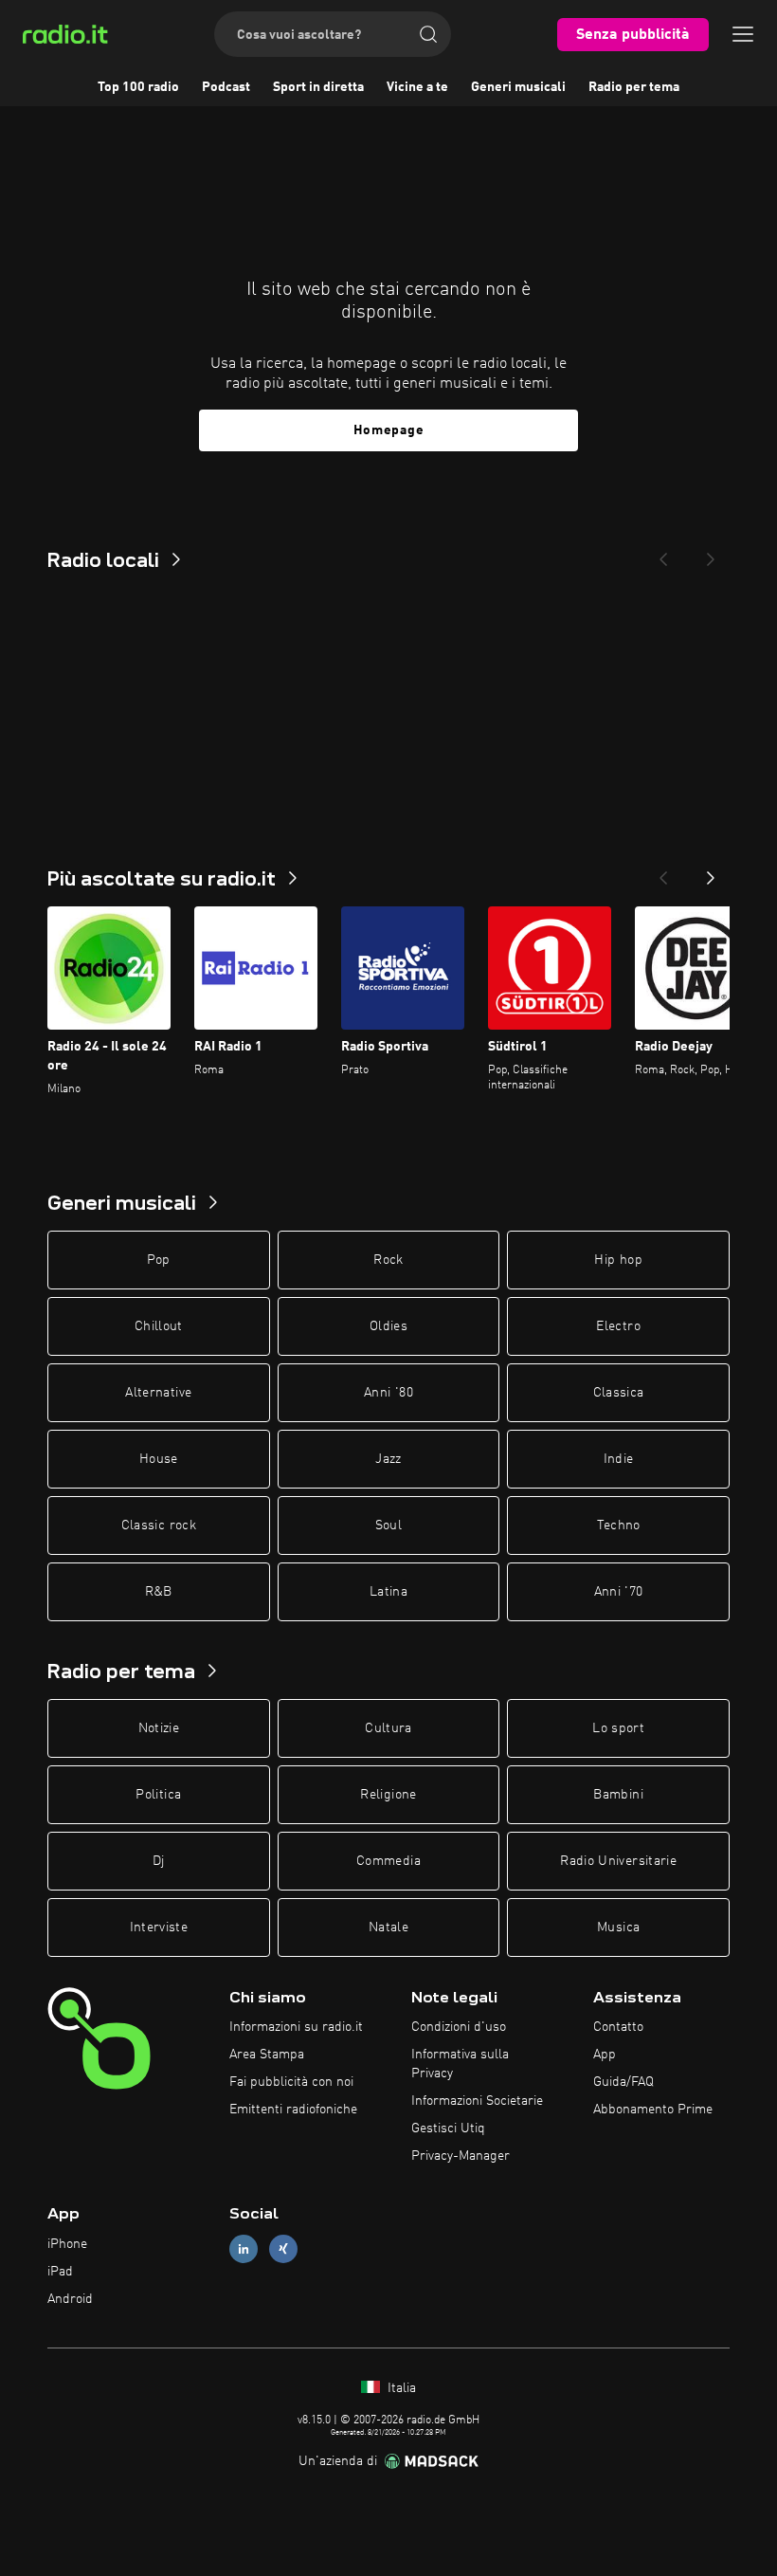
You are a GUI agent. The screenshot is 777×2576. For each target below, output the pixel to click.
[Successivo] (711, 872)
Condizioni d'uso (459, 2027)
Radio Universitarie (618, 1861)
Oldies (388, 1326)
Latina (388, 1592)
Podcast (226, 87)
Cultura (388, 1728)
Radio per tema (634, 87)
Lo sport (618, 1728)
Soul (388, 1526)
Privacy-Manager (461, 2156)
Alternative (158, 1393)
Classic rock (159, 1526)
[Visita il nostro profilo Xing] (283, 2249)
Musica (618, 1927)
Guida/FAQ (623, 2082)
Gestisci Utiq (448, 2128)
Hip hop (618, 1260)
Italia (400, 2388)
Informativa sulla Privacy (460, 2064)
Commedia (388, 1861)
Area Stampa (267, 2055)
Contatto (618, 2027)
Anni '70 (619, 1592)
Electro (618, 1326)
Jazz (388, 1459)
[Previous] (663, 554)
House (159, 1459)
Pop (159, 1260)
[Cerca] (428, 34)
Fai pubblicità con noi (291, 2082)
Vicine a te (417, 87)
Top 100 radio (138, 87)
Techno (619, 1526)
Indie (619, 1459)
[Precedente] (663, 872)
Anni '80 (388, 1393)
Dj (159, 1861)
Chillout (159, 1326)
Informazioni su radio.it (296, 2027)
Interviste (159, 1927)
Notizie (159, 1728)
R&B (159, 1592)
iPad (60, 2272)
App (605, 2055)
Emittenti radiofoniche (293, 2110)
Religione (388, 1795)
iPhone (67, 2244)
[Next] (711, 554)
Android (70, 2299)
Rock (388, 1260)
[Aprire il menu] (743, 34)
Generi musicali (518, 87)
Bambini (618, 1795)
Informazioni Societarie (477, 2101)
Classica (619, 1393)
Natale (388, 1927)
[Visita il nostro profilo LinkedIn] (244, 2249)
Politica (158, 1795)
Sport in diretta (318, 87)
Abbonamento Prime (653, 2110)
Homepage (389, 430)
